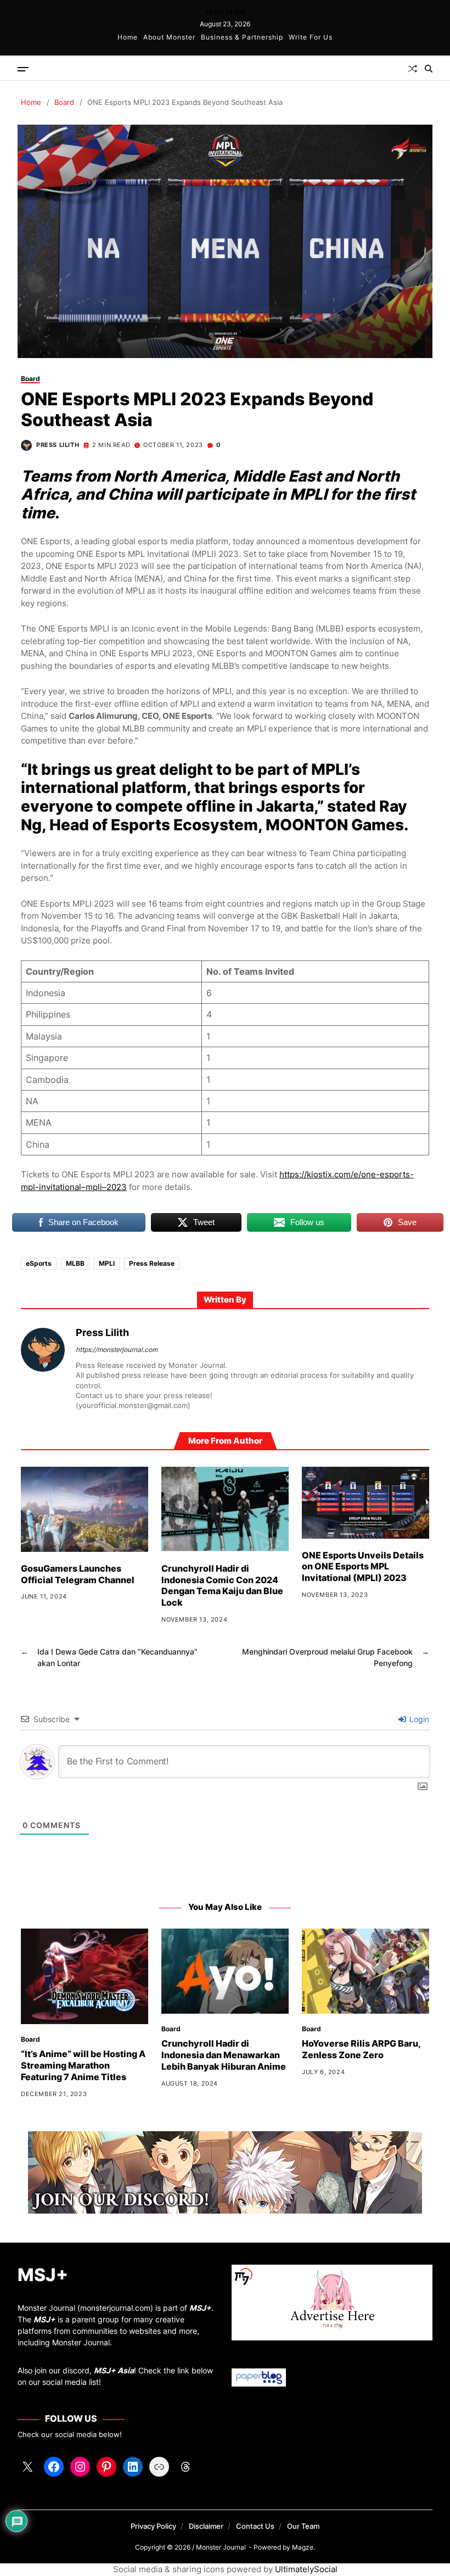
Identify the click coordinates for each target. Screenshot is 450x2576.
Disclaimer (206, 2526)
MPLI (107, 1263)
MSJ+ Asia (114, 2370)
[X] (27, 2467)
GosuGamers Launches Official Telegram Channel (78, 1574)
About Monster (169, 37)
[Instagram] (80, 2467)
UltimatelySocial (306, 2569)
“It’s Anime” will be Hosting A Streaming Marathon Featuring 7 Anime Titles (83, 2065)
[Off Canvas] (23, 69)
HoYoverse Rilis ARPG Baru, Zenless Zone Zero (361, 2049)
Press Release (152, 1263)
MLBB (75, 1263)
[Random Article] (413, 69)
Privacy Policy (153, 2526)
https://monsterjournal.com (117, 1350)
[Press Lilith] (43, 1350)
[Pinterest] (106, 2467)
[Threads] (185, 2467)
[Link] (159, 2467)
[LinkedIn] (133, 2467)
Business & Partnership (242, 37)
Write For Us (311, 37)
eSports (39, 1263)
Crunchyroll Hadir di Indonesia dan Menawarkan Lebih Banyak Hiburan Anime (224, 2055)
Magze (303, 2547)
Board (30, 379)
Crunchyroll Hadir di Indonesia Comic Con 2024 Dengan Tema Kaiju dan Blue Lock (222, 1585)
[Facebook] (54, 2467)
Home (128, 37)
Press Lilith (58, 445)
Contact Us (255, 2526)
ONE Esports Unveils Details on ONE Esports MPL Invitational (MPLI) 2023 (363, 1567)
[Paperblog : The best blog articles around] (332, 2377)
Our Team (303, 2526)
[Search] (429, 69)
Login (418, 1719)
